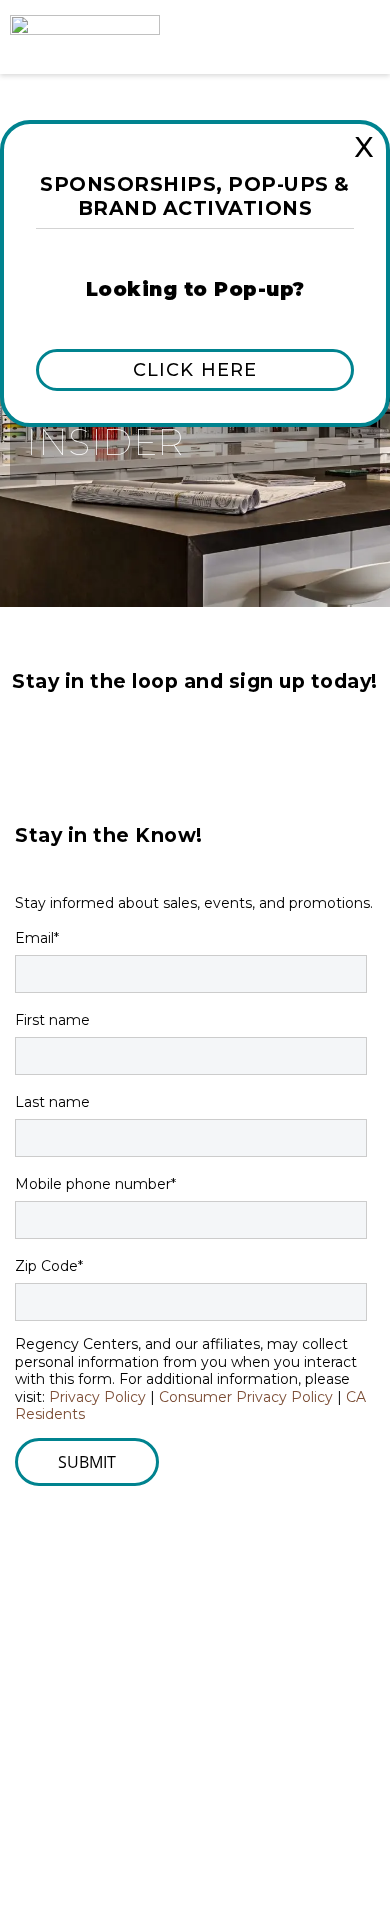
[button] (195, 370)
